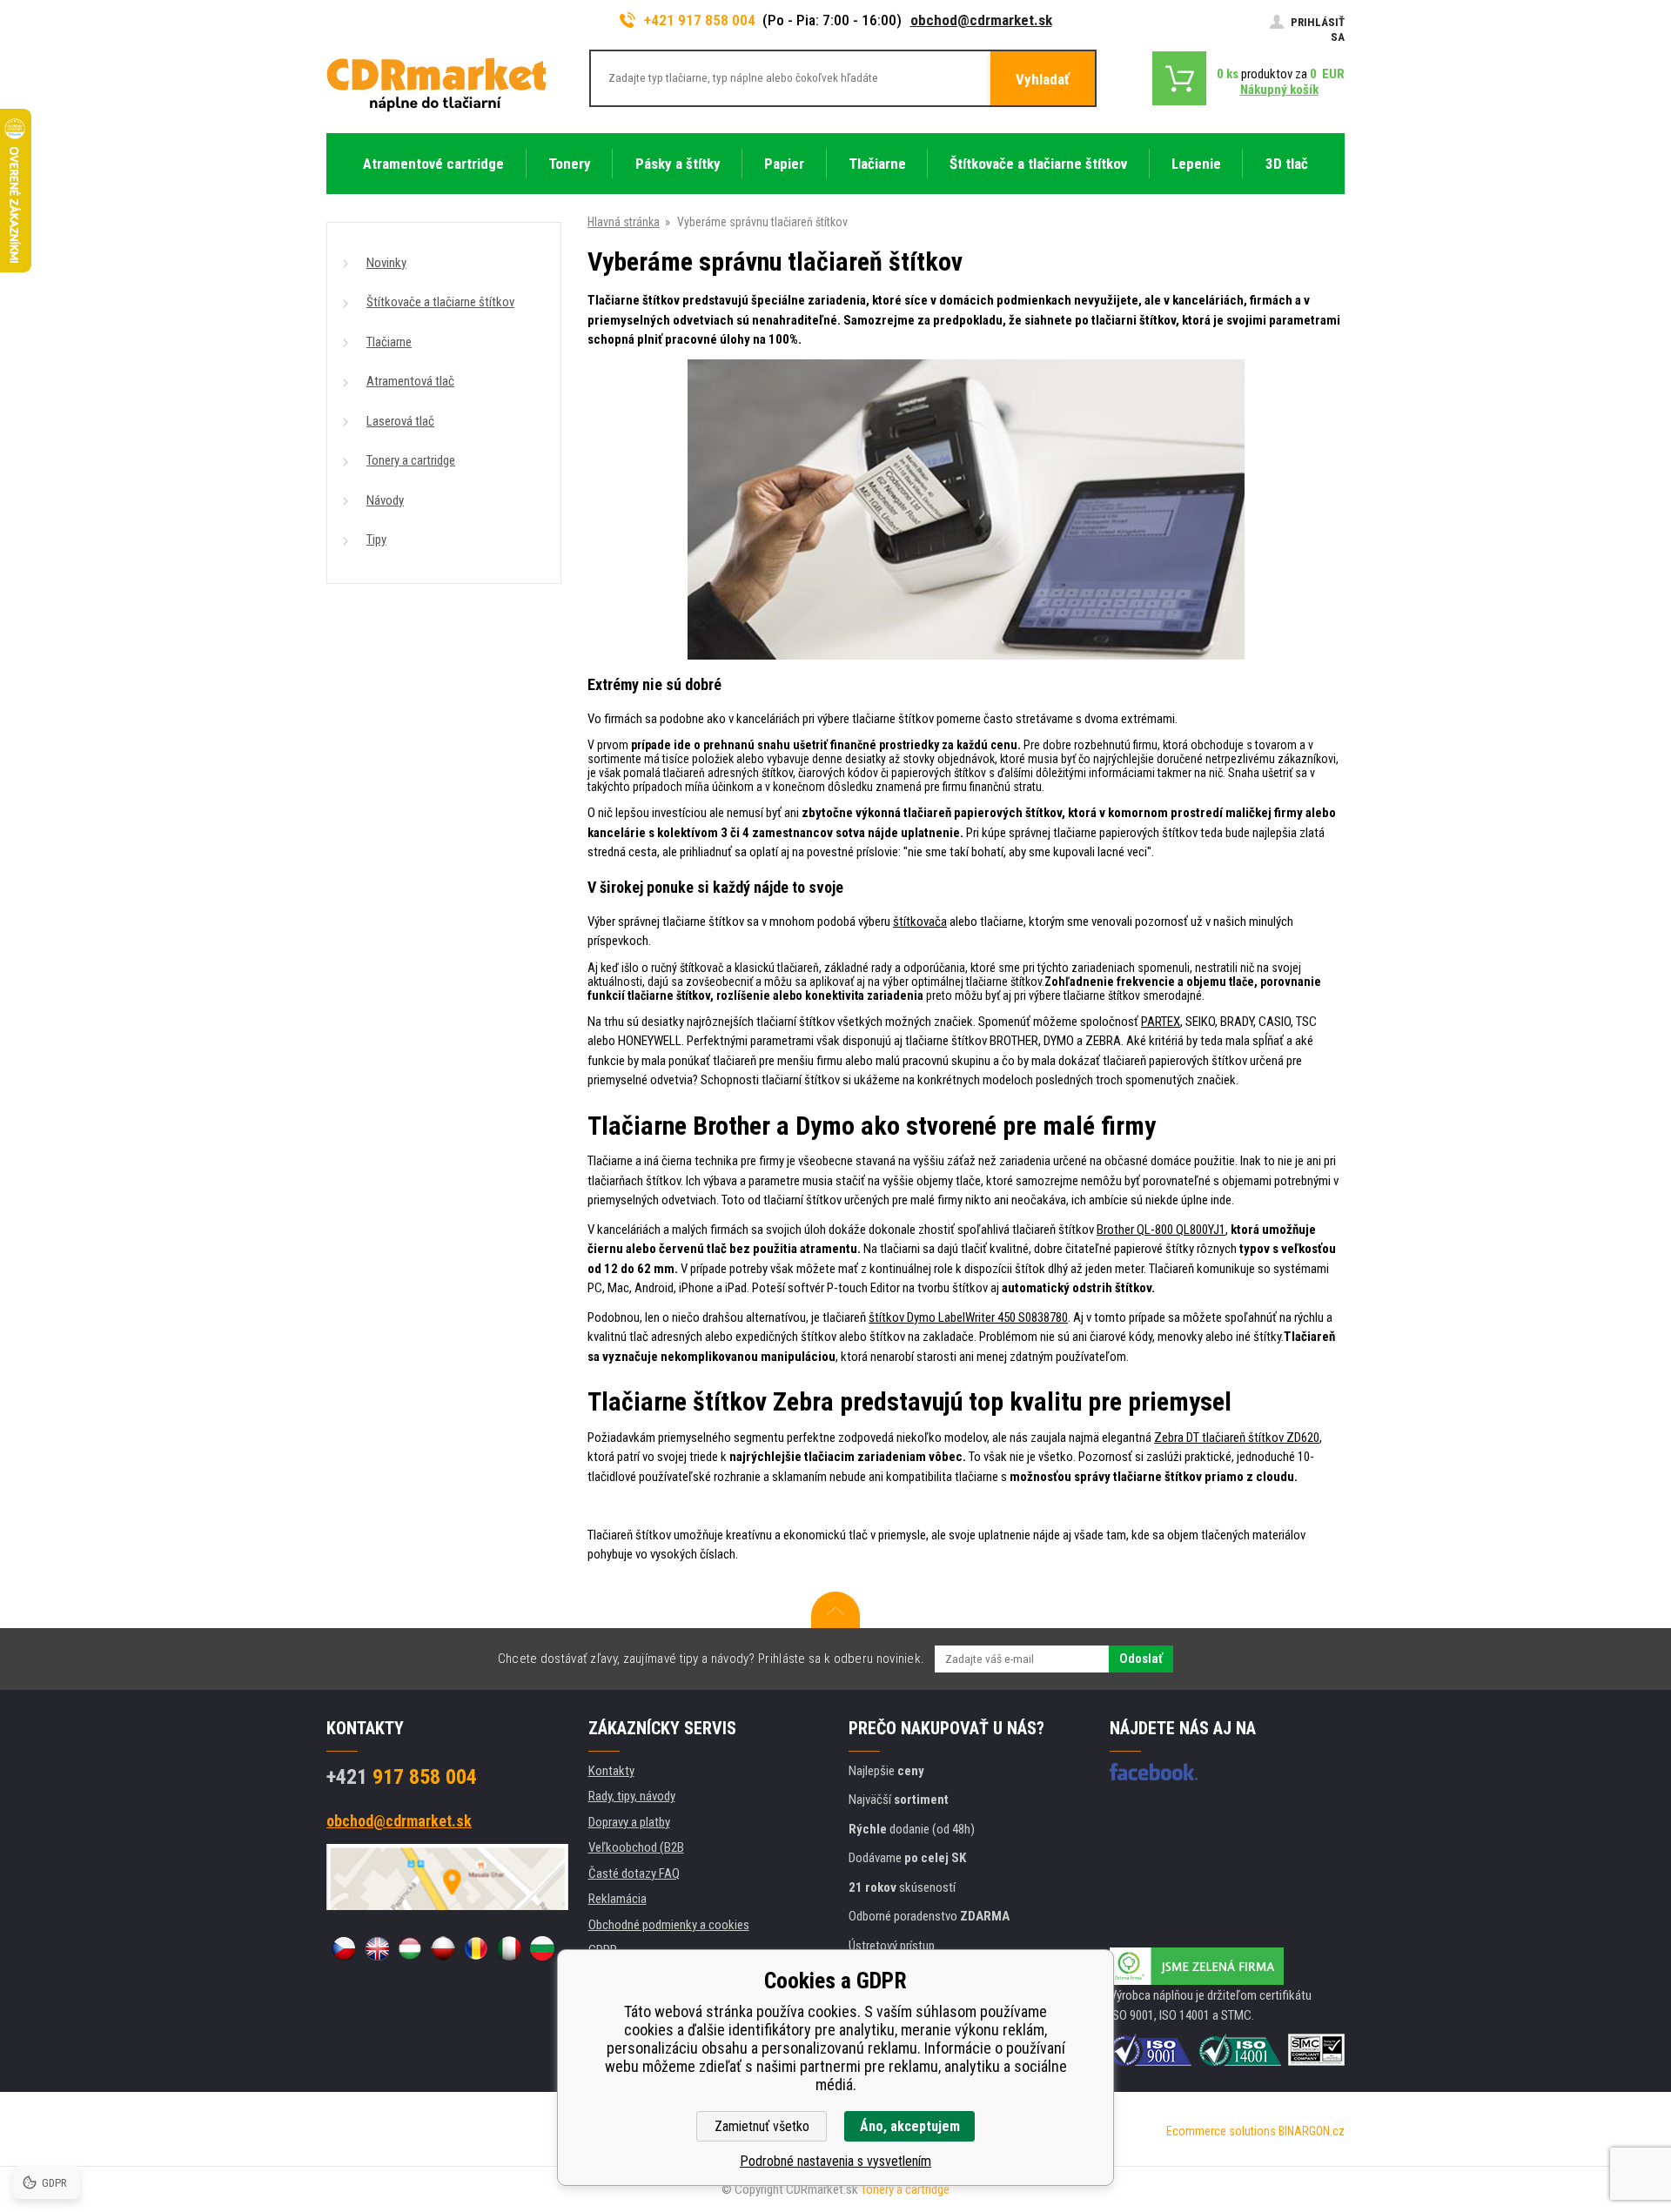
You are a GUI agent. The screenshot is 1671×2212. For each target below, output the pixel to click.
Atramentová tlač (410, 381)
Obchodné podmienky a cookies (669, 1925)
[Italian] (509, 1948)
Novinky (386, 263)
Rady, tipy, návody (632, 1796)
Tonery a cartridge (411, 460)
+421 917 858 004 (700, 20)
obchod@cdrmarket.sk (981, 20)
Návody (385, 500)
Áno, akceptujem (910, 2126)
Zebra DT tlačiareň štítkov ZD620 (1237, 1438)
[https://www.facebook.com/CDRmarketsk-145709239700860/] (1154, 1772)
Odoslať (1141, 1659)
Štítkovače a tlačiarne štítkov (440, 302)
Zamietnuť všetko (762, 2126)
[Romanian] (476, 1948)
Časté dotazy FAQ (634, 1873)
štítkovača (920, 922)
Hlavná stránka (624, 222)
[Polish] (443, 1948)
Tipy (376, 540)
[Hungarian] (410, 1948)
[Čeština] (344, 1948)
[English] (377, 1948)
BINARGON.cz (1312, 2131)
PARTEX (1161, 1022)
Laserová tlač (400, 421)
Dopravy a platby (629, 1822)
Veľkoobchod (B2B (636, 1847)
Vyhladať (1043, 79)
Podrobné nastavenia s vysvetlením (835, 2161)
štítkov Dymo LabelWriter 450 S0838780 (968, 1317)
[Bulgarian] (542, 1948)
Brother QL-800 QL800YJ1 (1161, 1230)
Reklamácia (617, 1899)
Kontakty (611, 1771)
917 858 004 (402, 1777)
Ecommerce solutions (1221, 2131)
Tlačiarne (389, 342)
